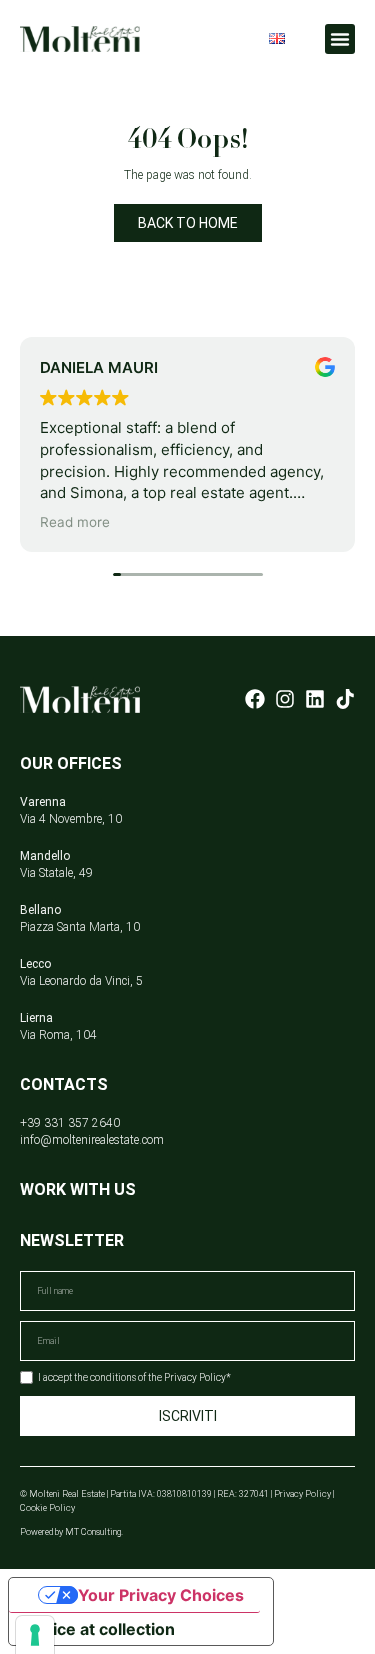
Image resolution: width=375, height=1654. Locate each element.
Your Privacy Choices (161, 1595)
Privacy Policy (302, 1494)
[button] (340, 39)
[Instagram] (285, 699)
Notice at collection (100, 1629)
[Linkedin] (315, 699)
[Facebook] (255, 699)
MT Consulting (93, 1532)
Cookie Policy (47, 1508)
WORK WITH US (78, 1189)
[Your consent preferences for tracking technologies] (35, 1635)
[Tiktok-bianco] (345, 699)
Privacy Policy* (197, 1377)
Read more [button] (75, 522)
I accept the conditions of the (134, 1377)
